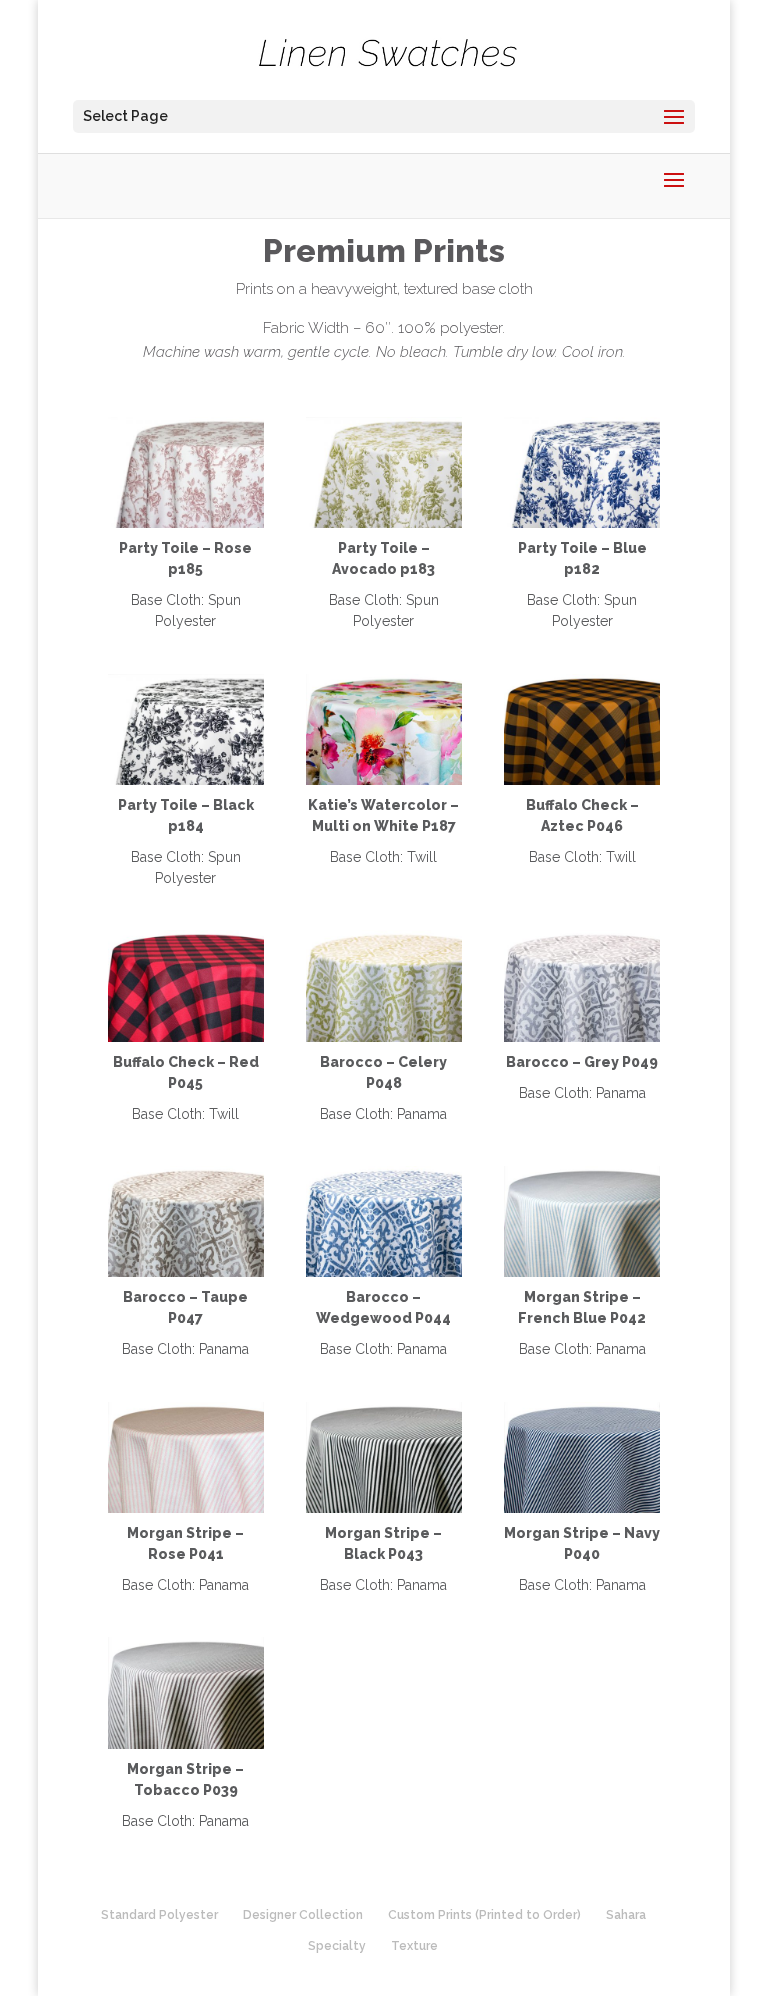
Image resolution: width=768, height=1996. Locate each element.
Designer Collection (303, 1915)
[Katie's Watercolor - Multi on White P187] (384, 780)
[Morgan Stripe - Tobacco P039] (186, 1744)
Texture (414, 1946)
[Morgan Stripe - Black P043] (384, 1508)
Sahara (626, 1915)
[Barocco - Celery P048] (384, 1037)
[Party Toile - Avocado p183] (384, 523)
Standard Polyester (159, 1915)
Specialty (337, 1946)
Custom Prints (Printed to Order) (484, 1915)
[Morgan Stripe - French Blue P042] (582, 1272)
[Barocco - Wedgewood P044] (384, 1272)
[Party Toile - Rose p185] (186, 523)
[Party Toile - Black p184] (186, 780)
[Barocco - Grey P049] (582, 1037)
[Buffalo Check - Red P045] (186, 1037)
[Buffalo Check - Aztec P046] (582, 780)
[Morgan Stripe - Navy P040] (582, 1508)
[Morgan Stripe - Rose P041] (186, 1508)
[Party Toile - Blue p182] (582, 523)
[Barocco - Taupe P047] (186, 1272)
